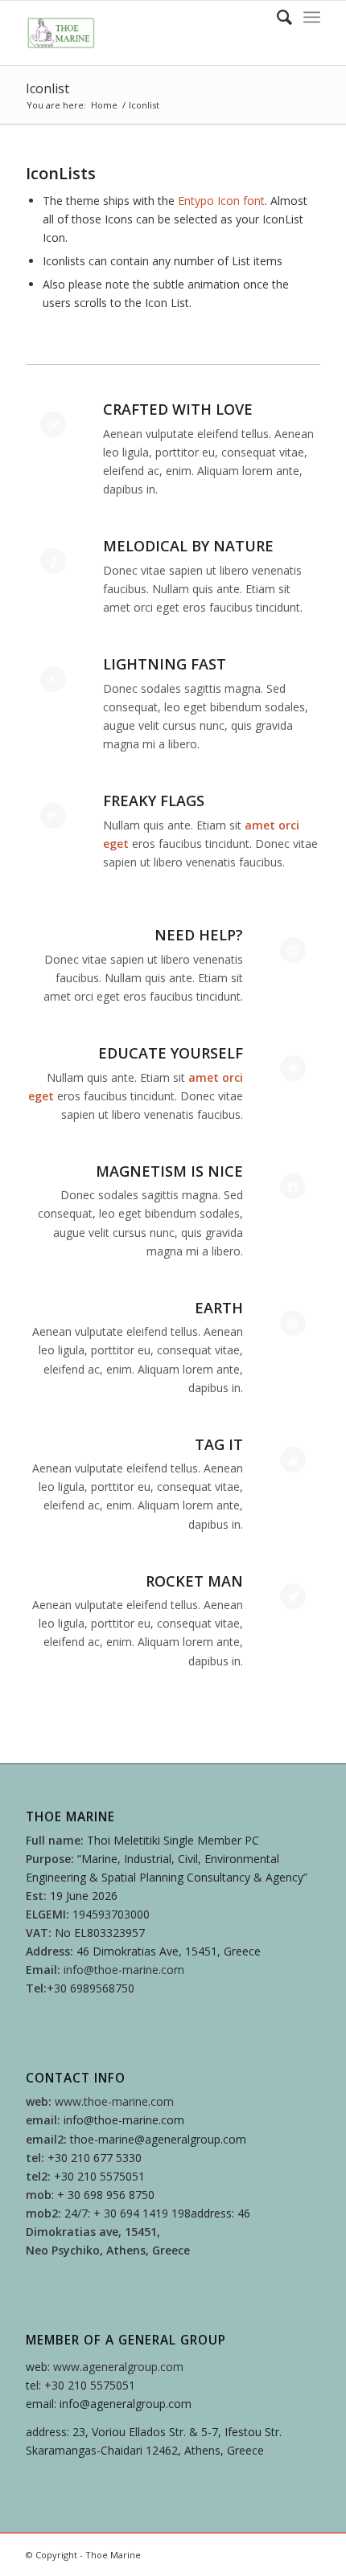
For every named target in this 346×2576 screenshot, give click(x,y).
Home (104, 105)
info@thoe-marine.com (124, 1970)
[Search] (276, 17)
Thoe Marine (113, 2555)
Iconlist (47, 88)
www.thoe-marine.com (114, 2101)
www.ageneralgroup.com (118, 2367)
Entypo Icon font (221, 201)
